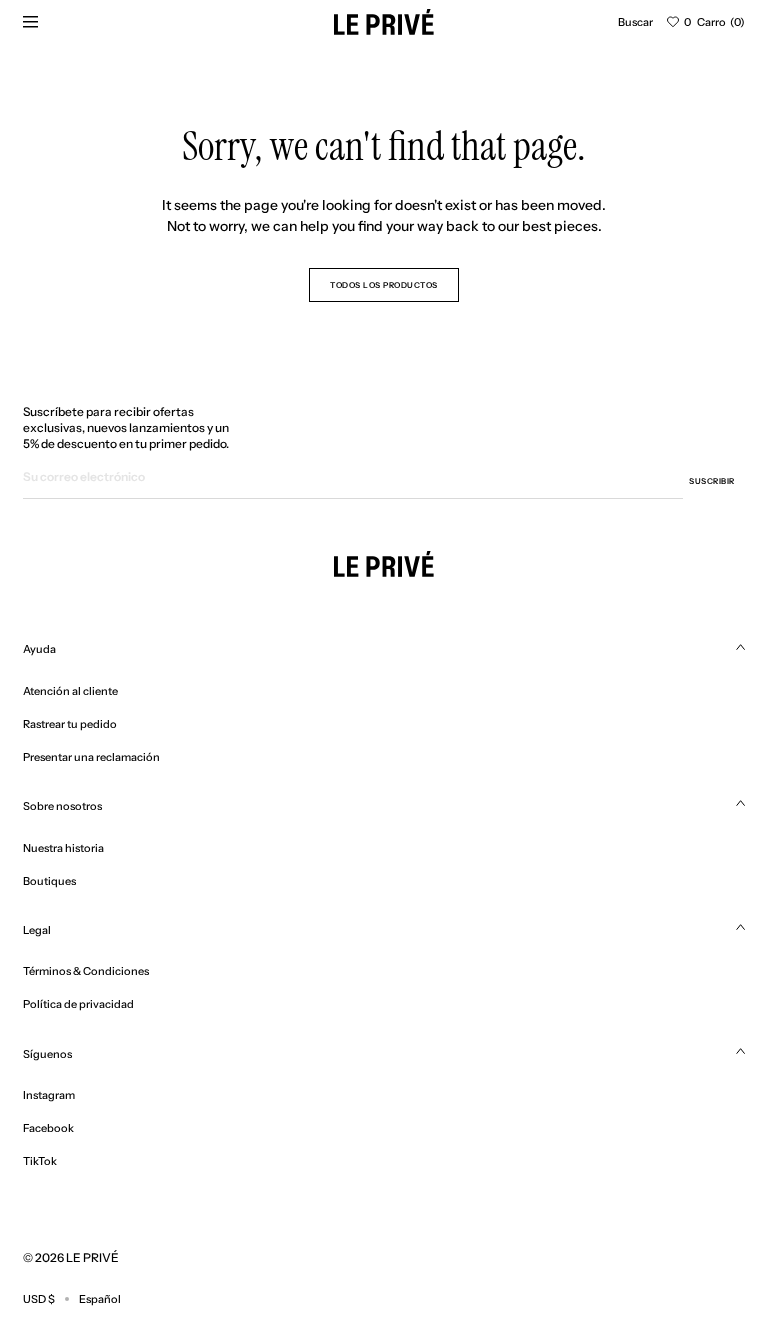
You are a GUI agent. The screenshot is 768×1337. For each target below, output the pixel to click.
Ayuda (39, 649)
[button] (635, 22)
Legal (37, 930)
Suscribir (712, 481)
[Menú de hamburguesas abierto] (30, 22)
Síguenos (47, 1054)
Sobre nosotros (62, 806)
